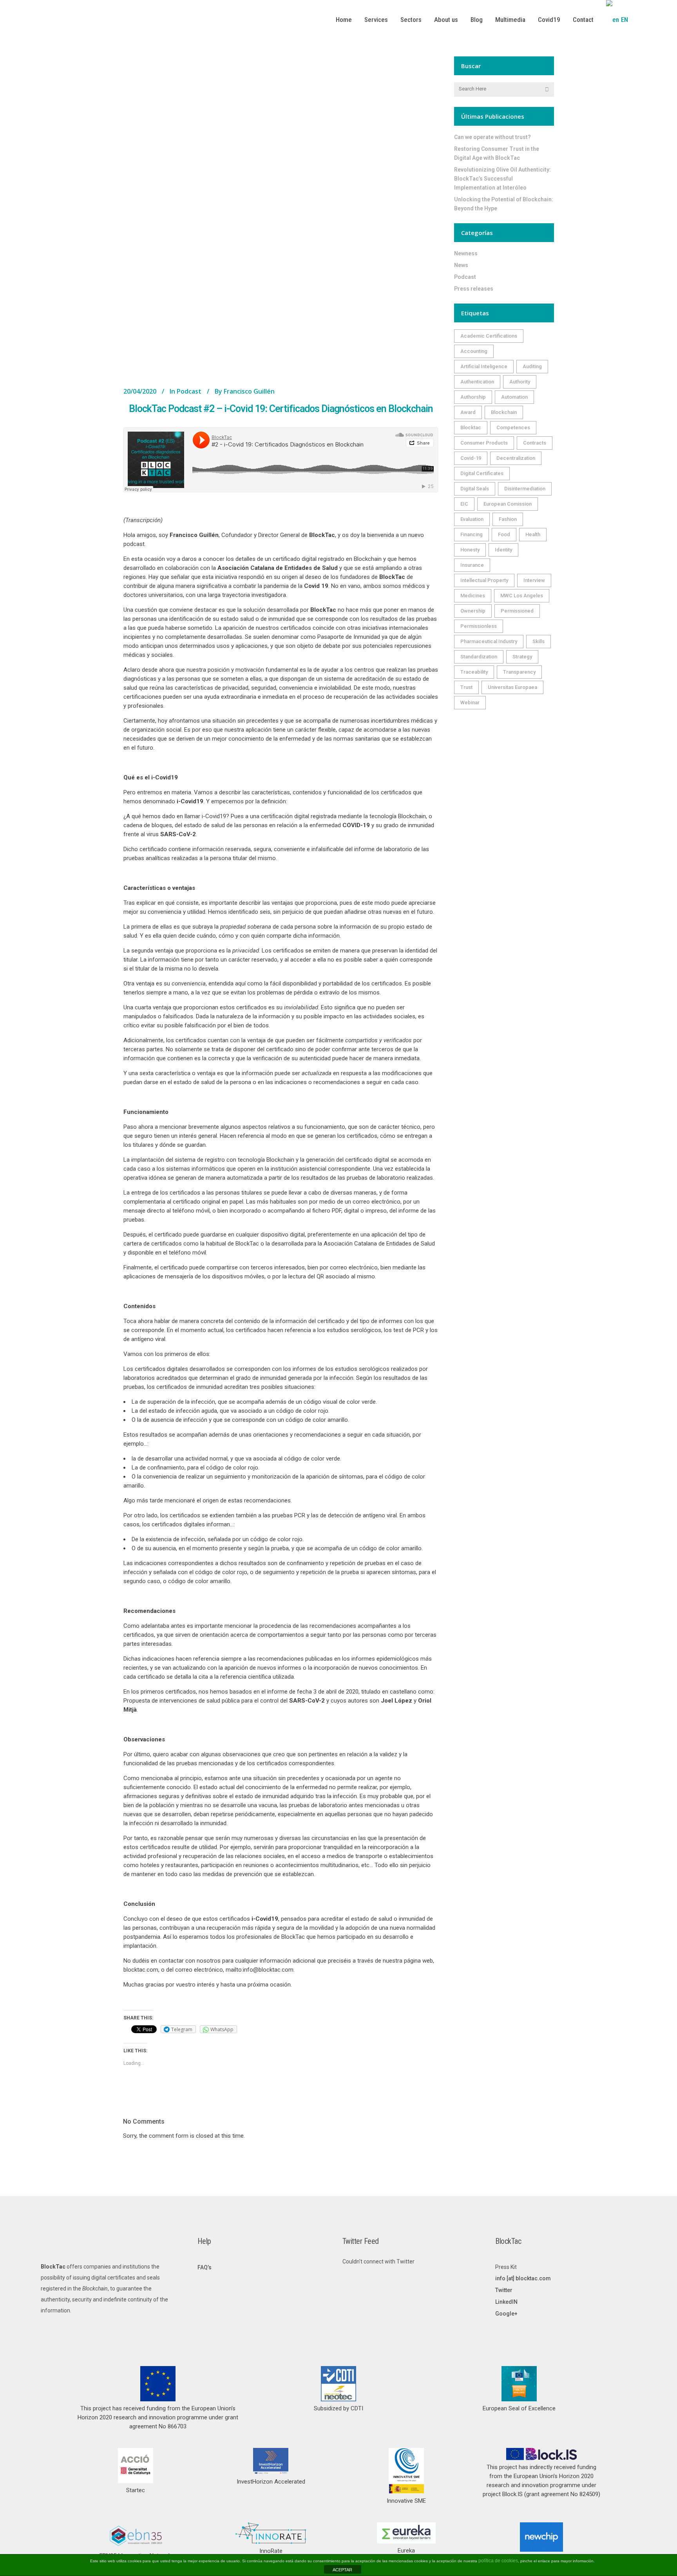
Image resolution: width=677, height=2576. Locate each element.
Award (468, 412)
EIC (464, 504)
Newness (466, 253)
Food (504, 534)
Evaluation (472, 519)
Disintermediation (525, 489)
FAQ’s (205, 2267)
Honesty (470, 550)
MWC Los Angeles (522, 596)
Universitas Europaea (512, 687)
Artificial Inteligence (484, 366)
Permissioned (517, 611)
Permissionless (479, 626)
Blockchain (504, 412)
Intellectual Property (484, 580)
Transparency (519, 672)
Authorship (473, 397)
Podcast (189, 391)
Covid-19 (471, 458)
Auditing (532, 366)
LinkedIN (506, 2302)
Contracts (535, 443)
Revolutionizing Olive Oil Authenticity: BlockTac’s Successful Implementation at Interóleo (502, 179)
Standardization (479, 657)
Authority (520, 382)
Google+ (506, 2314)
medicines (473, 596)
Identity (503, 550)
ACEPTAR (342, 2570)
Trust (466, 687)
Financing (472, 534)
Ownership (473, 611)
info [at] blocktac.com (523, 2278)
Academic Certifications (489, 336)
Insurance (472, 565)
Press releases (474, 289)
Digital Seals (475, 489)
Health (533, 534)
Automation (514, 397)
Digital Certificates (482, 473)
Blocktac (471, 428)
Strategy (522, 657)
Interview (534, 580)
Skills (539, 641)
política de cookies (498, 2561)
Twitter (504, 2290)
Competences (513, 428)
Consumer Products (484, 443)
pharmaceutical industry (489, 641)
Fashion (508, 519)
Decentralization (516, 458)
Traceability (474, 672)
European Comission (508, 504)
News (461, 265)
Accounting (474, 351)
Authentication (477, 382)
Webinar (470, 702)
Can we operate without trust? (492, 137)
